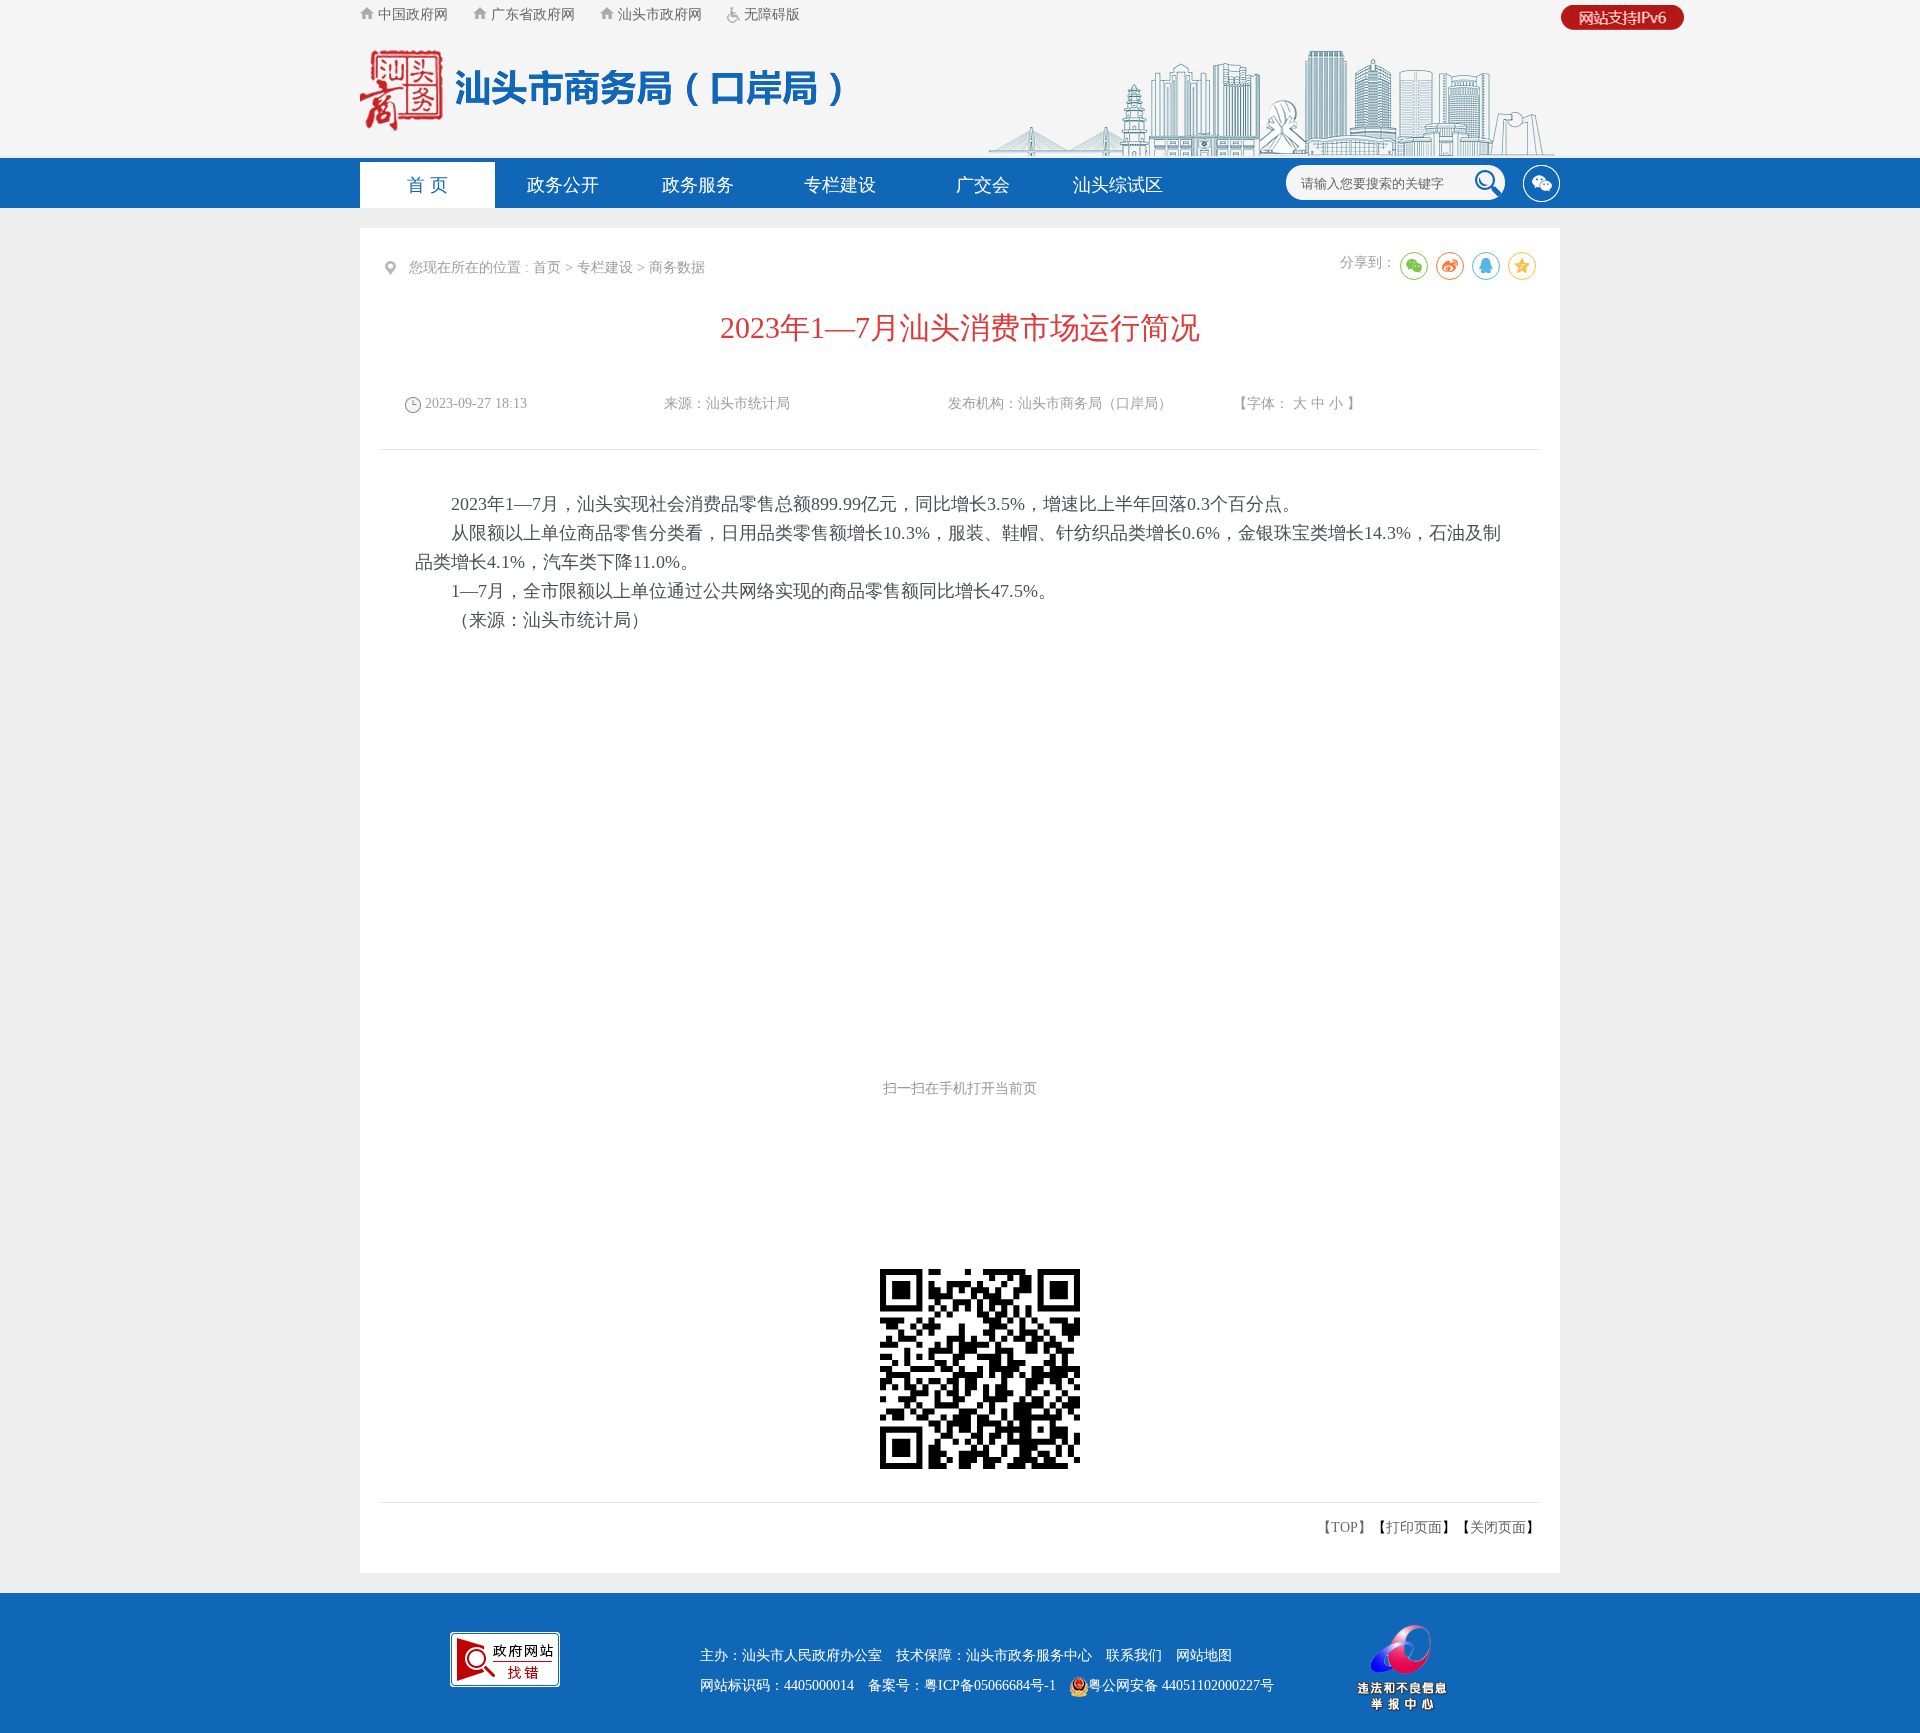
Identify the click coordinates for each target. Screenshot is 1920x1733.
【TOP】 (1344, 1527)
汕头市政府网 (658, 14)
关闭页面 (1498, 1527)
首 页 (427, 185)
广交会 (983, 185)
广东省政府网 (531, 14)
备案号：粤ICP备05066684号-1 (962, 1685)
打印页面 (1414, 1527)
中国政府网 (411, 14)
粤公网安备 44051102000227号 (1181, 1685)
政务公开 (563, 185)
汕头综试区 (1118, 185)
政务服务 (698, 185)
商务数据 (677, 267)
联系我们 (1134, 1655)
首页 (547, 267)
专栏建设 (840, 185)
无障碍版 (770, 14)
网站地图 (1204, 1655)
